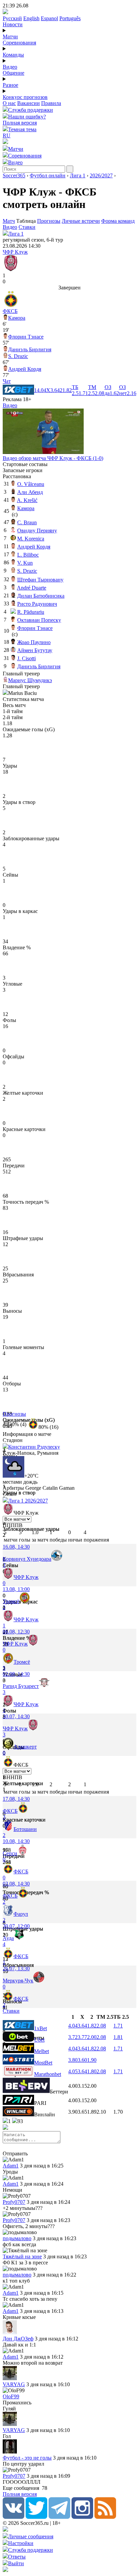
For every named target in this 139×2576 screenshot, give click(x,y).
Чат (7, 381)
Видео (10, 67)
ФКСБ (10, 311)
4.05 (73, 2071)
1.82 (92, 2026)
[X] (36, 2517)
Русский (12, 18)
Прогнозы (49, 221)
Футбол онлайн (48, 175)
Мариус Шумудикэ (30, 680)
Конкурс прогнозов (25, 97)
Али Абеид (30, 492)
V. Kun (25, 563)
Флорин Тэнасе (26, 337)
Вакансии (29, 103)
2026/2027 (101, 175)
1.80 (92, 2071)
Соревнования (19, 43)
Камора (17, 318)
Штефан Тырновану (40, 580)
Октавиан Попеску (39, 620)
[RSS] (105, 2517)
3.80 (73, 2060)
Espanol (49, 18)
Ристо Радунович (37, 604)
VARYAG (14, 2384)
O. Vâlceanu (31, 484)
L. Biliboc (28, 555)
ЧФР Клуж (15, 252)
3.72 (73, 2037)
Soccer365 (14, 175)
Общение (13, 73)
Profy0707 (14, 2202)
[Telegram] (59, 2517)
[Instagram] (82, 2517)
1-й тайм (13, 711)
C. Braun (27, 522)
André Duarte (32, 588)
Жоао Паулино (34, 642)
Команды (13, 55)
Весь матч (14, 705)
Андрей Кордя (25, 369)
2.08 (101, 2026)
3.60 (82, 2060)
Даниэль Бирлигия (30, 349)
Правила (51, 103)
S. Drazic (18, 356)
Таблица (27, 221)
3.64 (82, 2026)
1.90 (92, 2060)
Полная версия (20, 123)
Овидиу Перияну (37, 531)
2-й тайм (13, 717)
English (31, 18)
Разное (10, 85)
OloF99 (11, 2396)
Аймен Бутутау (35, 650)
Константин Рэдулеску (34, 1447)
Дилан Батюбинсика (41, 596)
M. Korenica (31, 539)
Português (70, 18)
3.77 (82, 2037)
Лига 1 (78, 175)
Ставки (27, 227)
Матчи (10, 37)
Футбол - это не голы (27, 2458)
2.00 (92, 2037)
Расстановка (17, 476)
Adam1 (11, 2166)
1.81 (118, 2037)
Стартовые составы (25, 464)
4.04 (73, 2026)
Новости (13, 24)
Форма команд (118, 221)
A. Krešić (27, 500)
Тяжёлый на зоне (22, 2256)
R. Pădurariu (31, 612)
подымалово (17, 2238)
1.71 (118, 2026)
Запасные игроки (23, 470)
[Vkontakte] (13, 2517)
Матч (9, 221)
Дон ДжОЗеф (18, 2339)
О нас (9, 103)
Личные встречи (81, 221)
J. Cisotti (26, 658)
